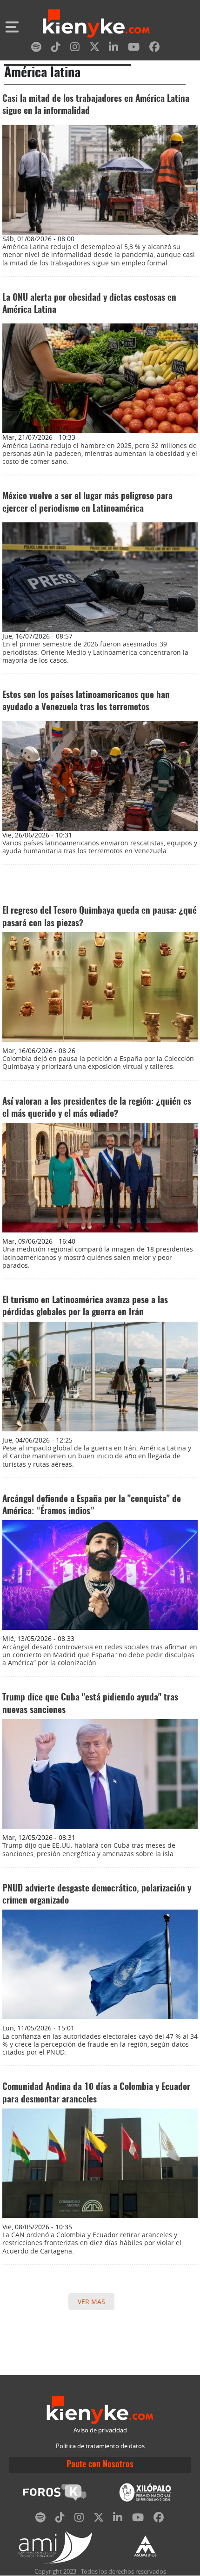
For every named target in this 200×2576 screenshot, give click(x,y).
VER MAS (91, 2302)
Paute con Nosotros (100, 2465)
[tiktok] (56, 49)
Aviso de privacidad (100, 2430)
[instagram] (75, 49)
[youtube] (134, 49)
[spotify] (36, 49)
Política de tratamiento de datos (100, 2446)
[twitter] (94, 49)
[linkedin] (113, 49)
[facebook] (154, 49)
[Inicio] (96, 25)
